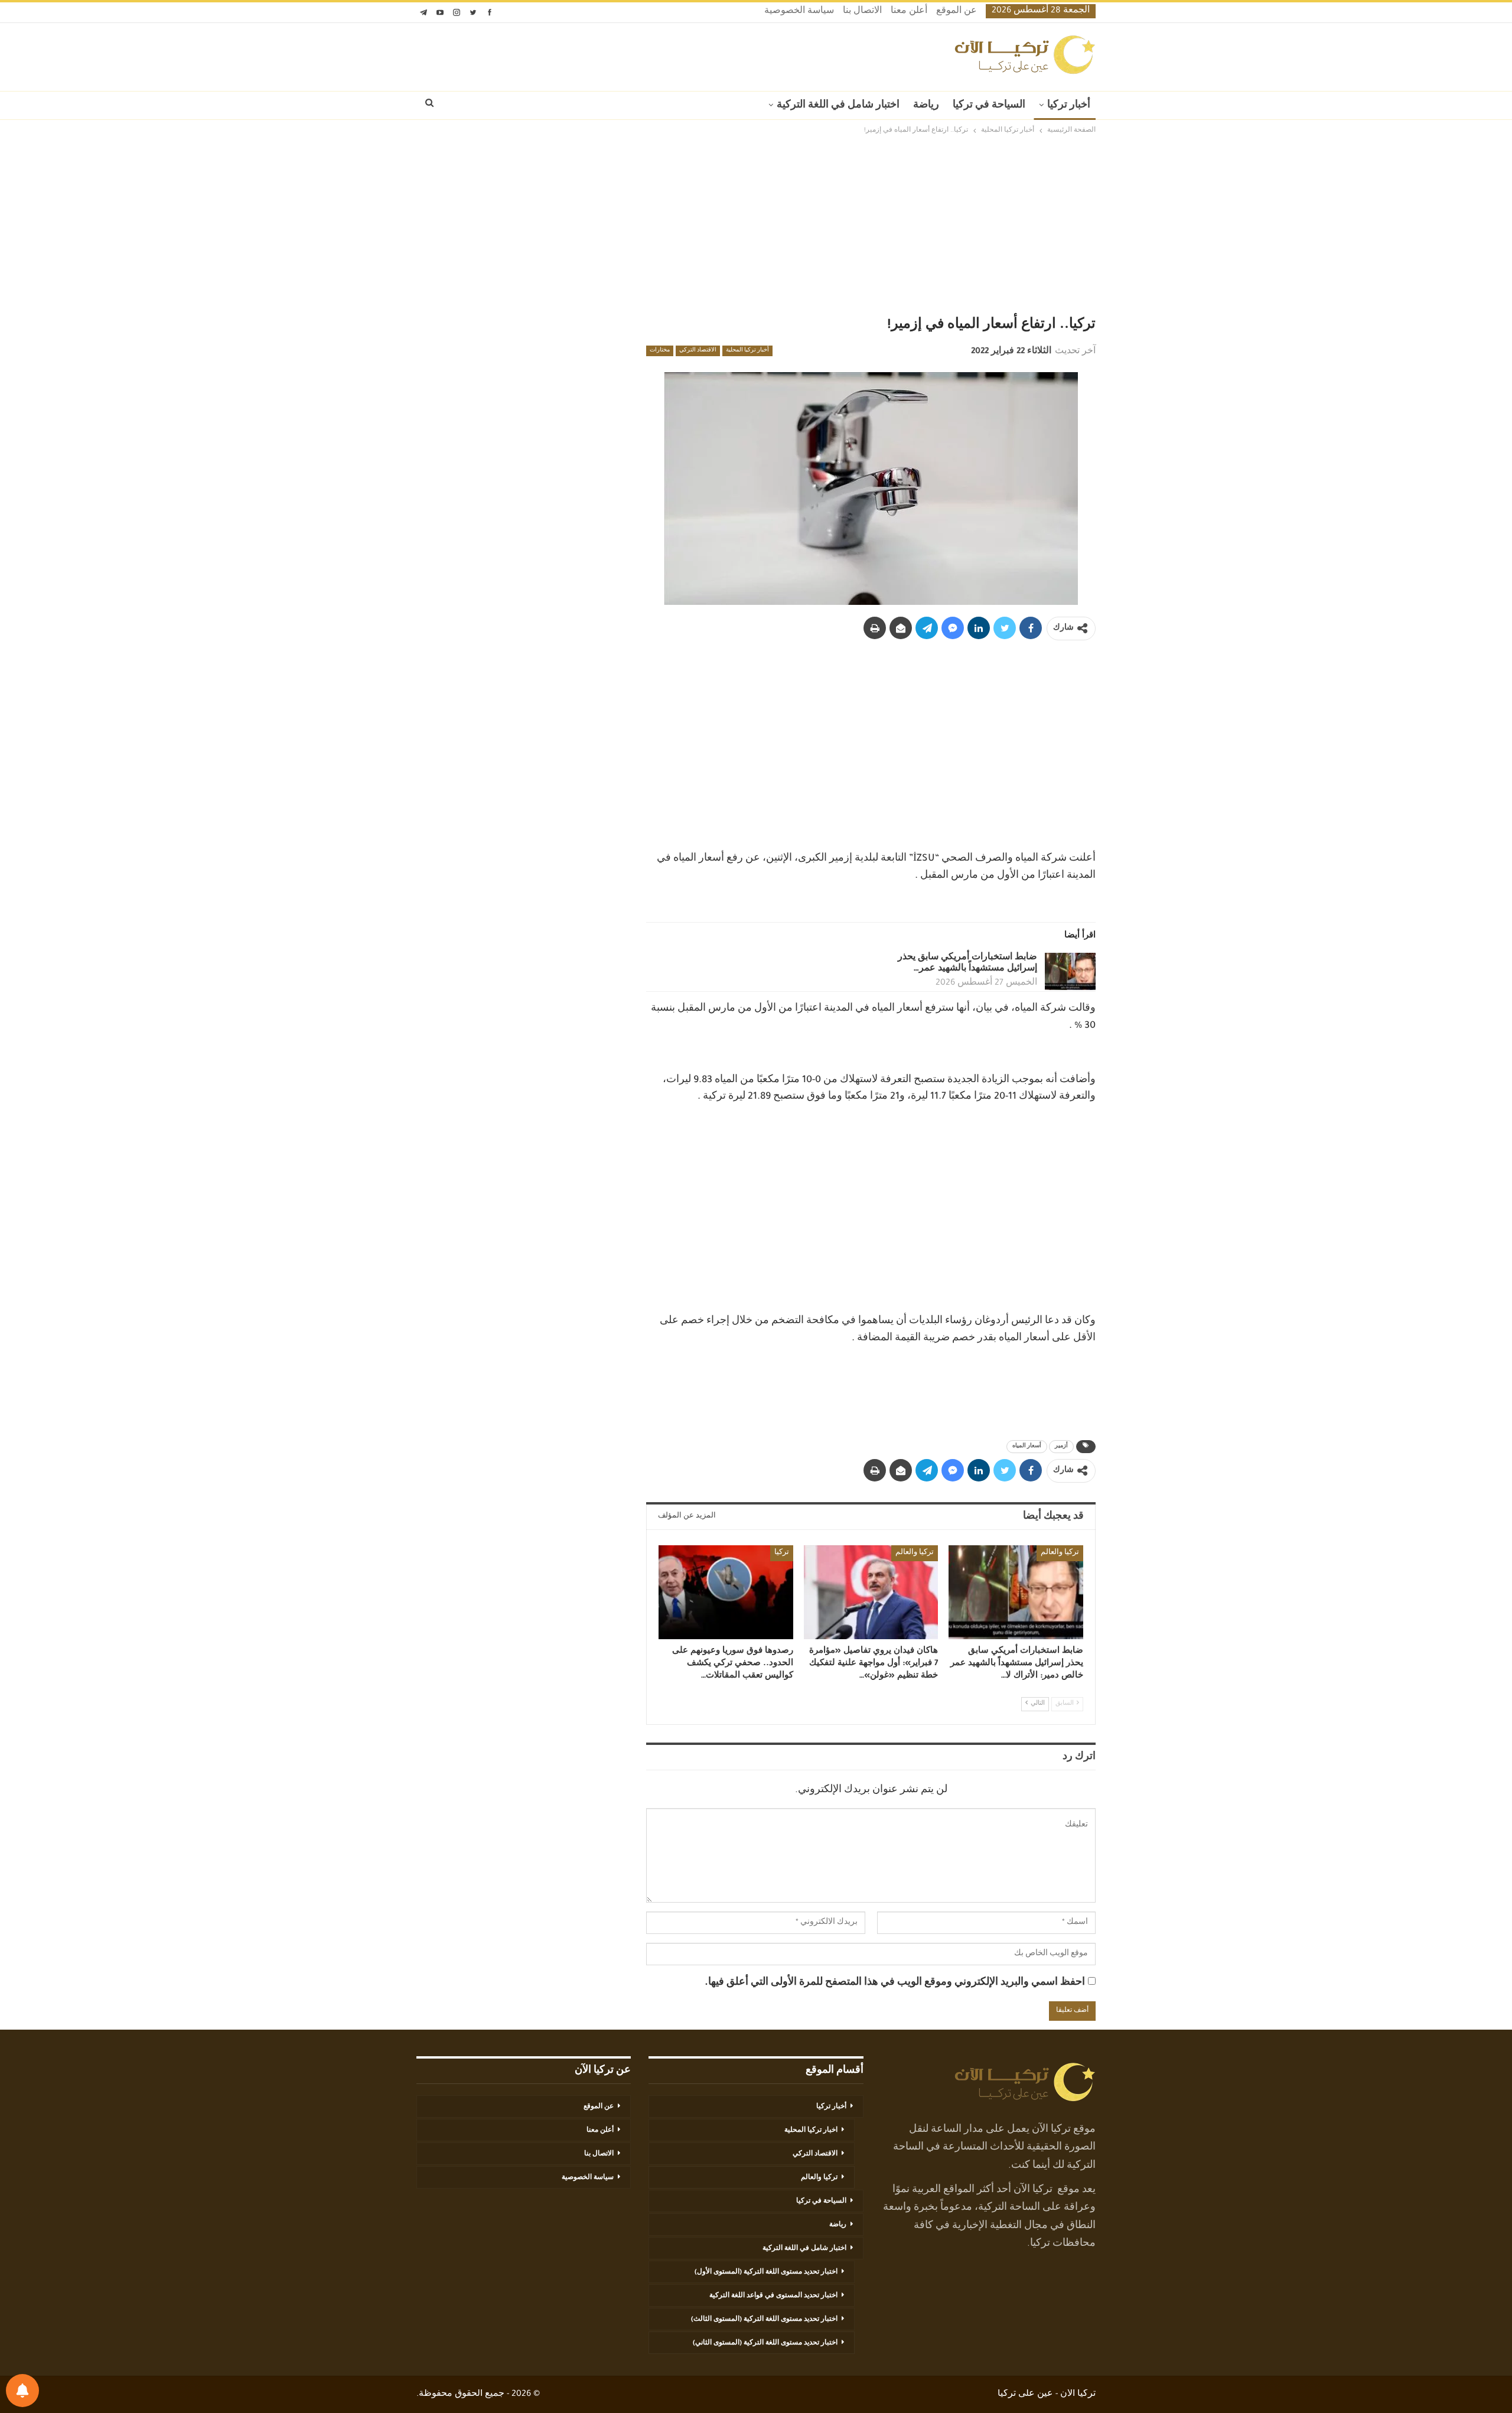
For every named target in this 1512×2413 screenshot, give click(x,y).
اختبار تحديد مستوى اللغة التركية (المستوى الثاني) (765, 2343)
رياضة (926, 106)
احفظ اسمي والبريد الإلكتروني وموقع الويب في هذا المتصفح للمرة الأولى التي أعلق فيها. (895, 1983)
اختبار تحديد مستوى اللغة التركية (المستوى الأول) (766, 2272)
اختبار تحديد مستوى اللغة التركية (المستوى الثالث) (764, 2320)
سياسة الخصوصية (799, 12)
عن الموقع (957, 12)
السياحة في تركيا (989, 106)
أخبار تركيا (1069, 106)
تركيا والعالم (1060, 1553)
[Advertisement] (756, 226)
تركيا (782, 1553)
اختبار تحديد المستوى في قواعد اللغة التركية (773, 2296)
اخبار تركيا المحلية (811, 2131)
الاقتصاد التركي (698, 351)
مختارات (660, 351)
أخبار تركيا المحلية (747, 351)
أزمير (1061, 1447)
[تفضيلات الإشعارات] (22, 2391)
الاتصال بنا (862, 12)
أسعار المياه (1027, 1447)
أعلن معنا (909, 12)
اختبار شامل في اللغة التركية (838, 106)
